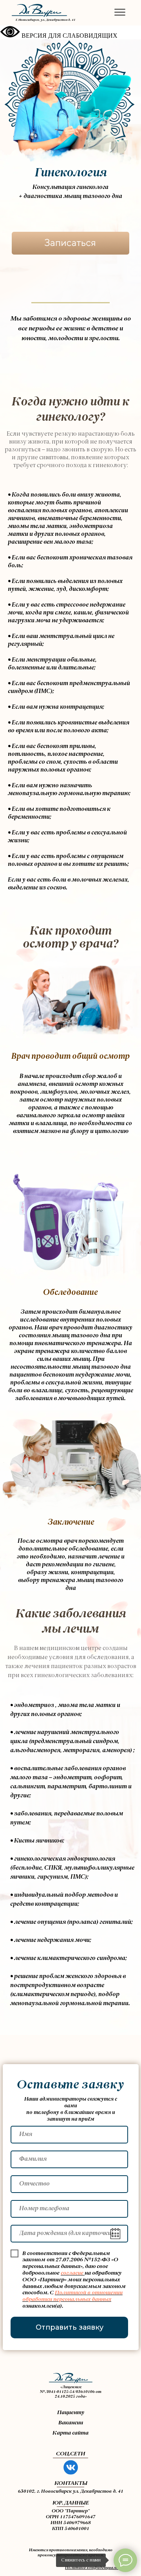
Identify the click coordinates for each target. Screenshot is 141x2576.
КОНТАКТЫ (71, 2483)
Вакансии (71, 2423)
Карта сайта (70, 2433)
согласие (72, 2273)
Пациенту (71, 2413)
